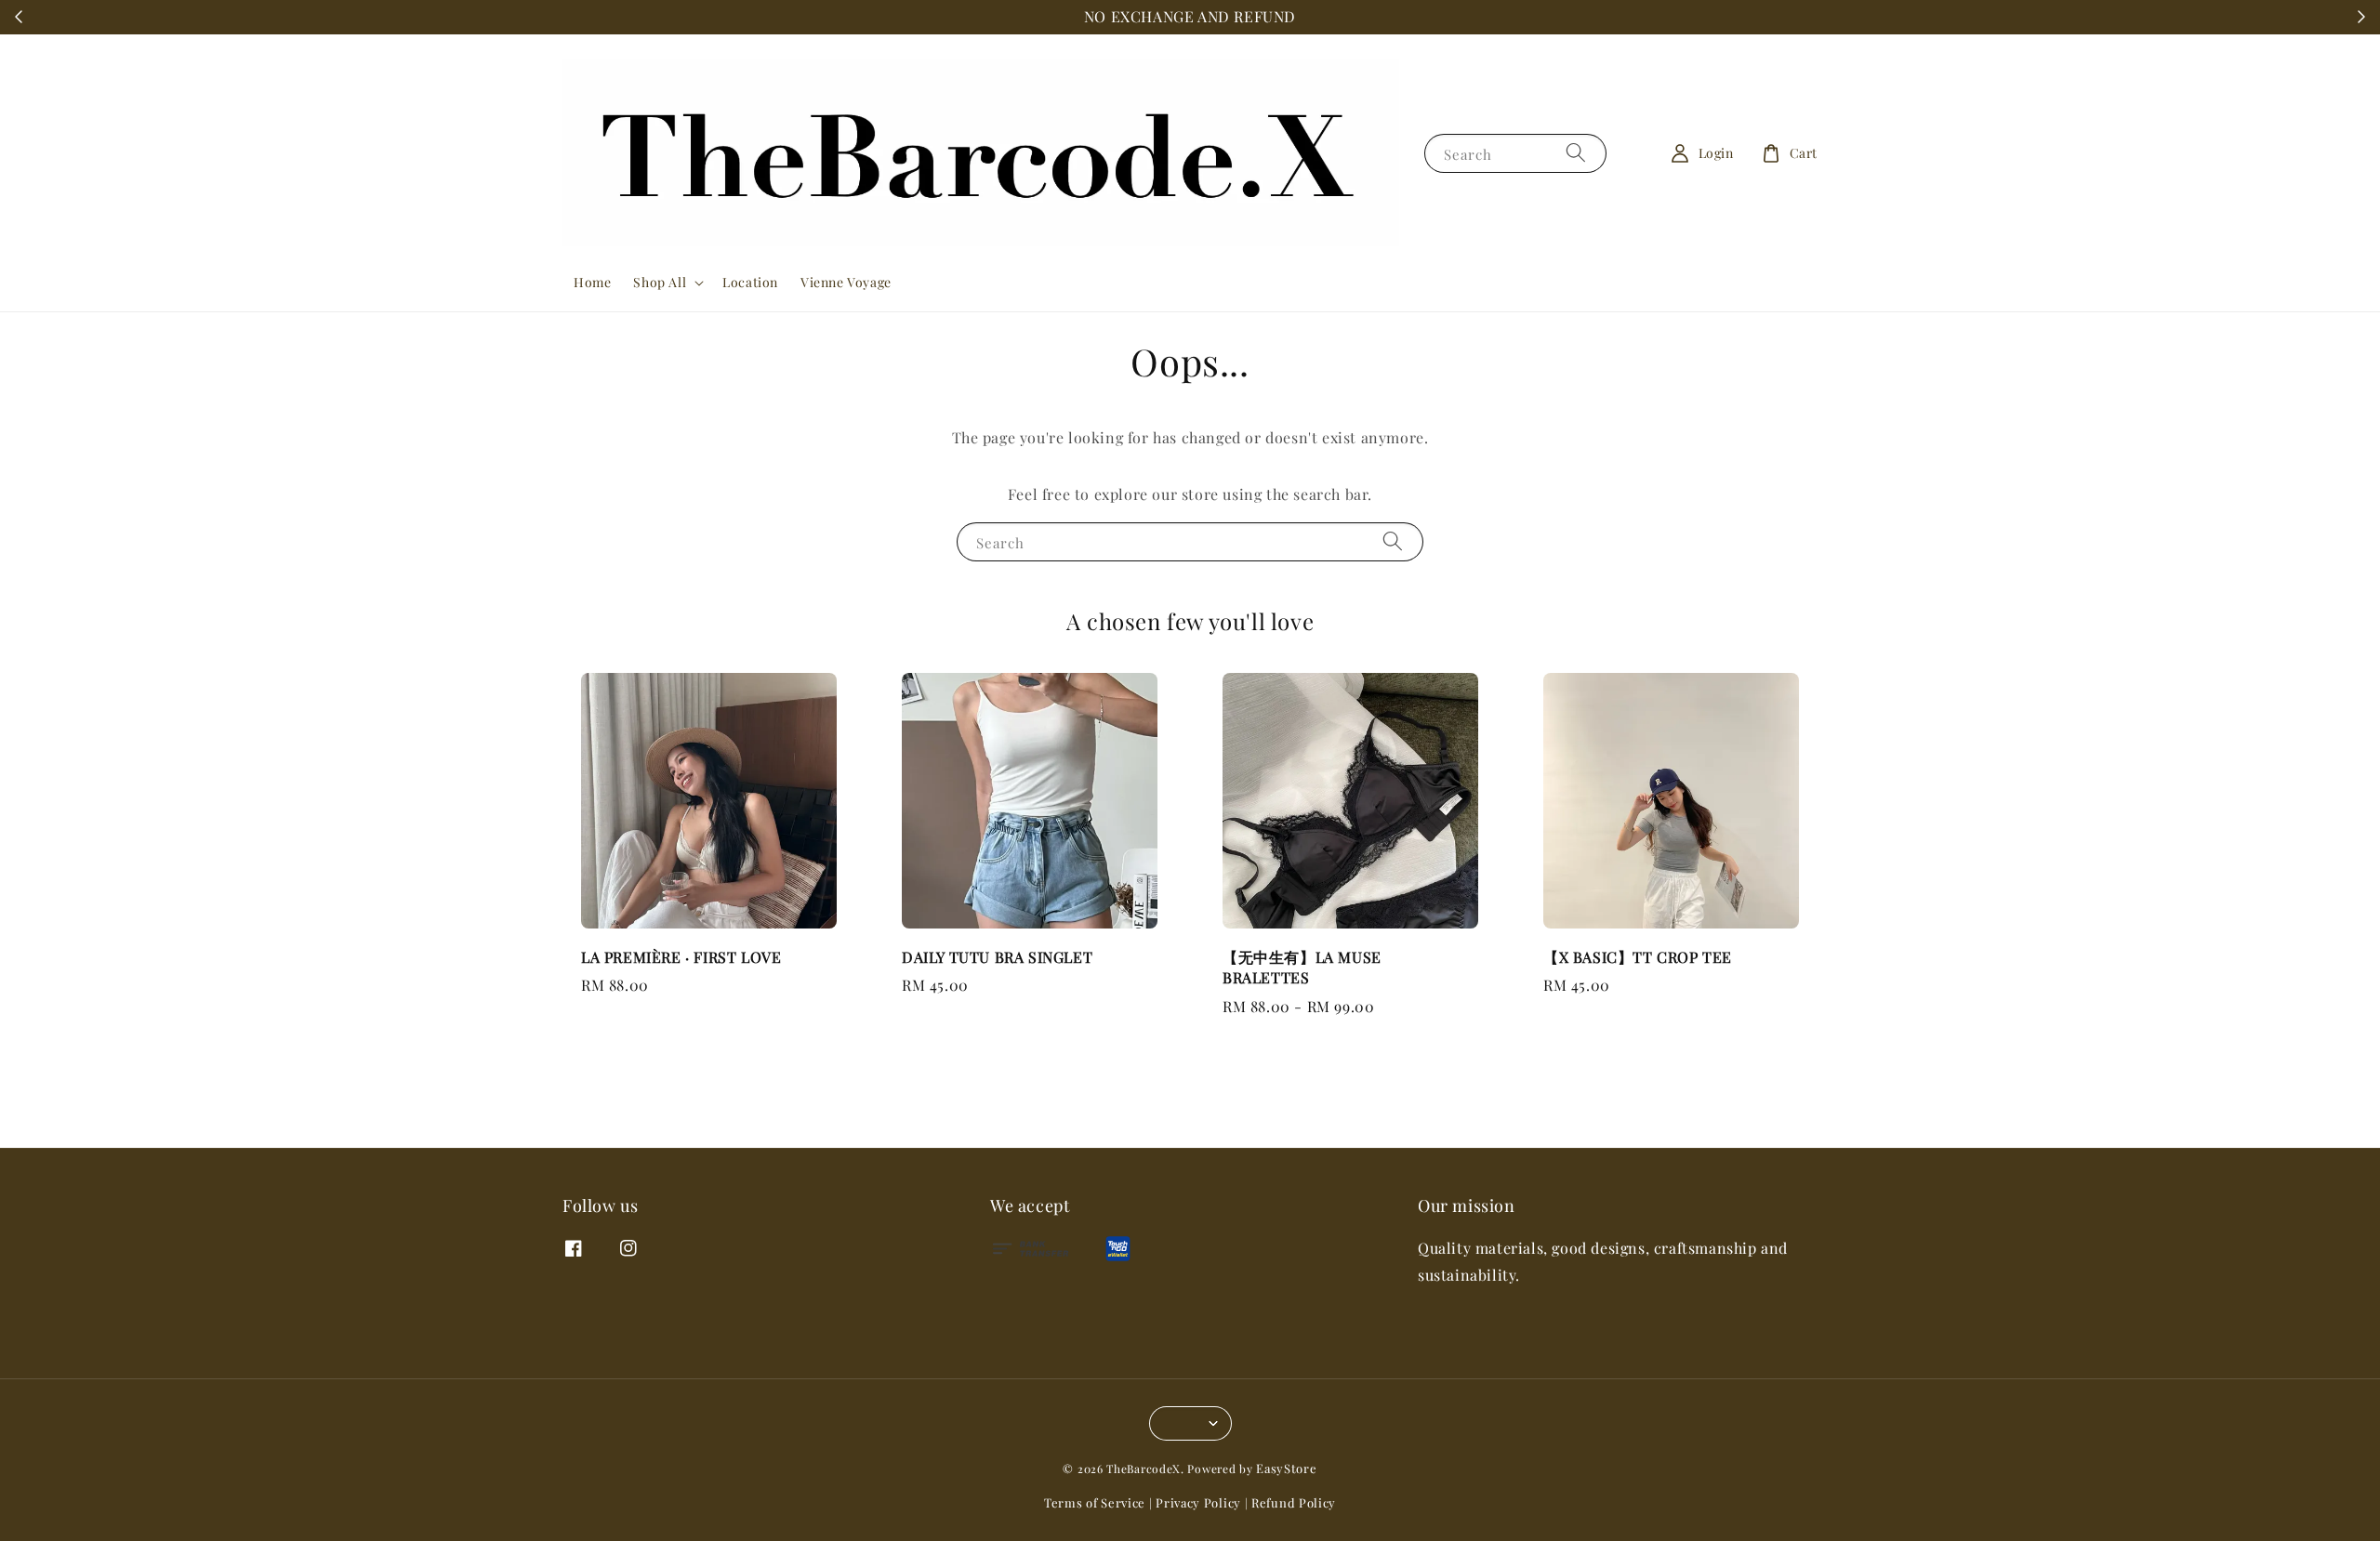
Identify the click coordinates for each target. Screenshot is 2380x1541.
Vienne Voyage (846, 282)
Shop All (660, 283)
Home (592, 282)
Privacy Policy (1198, 1502)
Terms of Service (1095, 1502)
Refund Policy (1294, 1502)
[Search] (1576, 153)
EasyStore (1286, 1468)
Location (750, 282)
